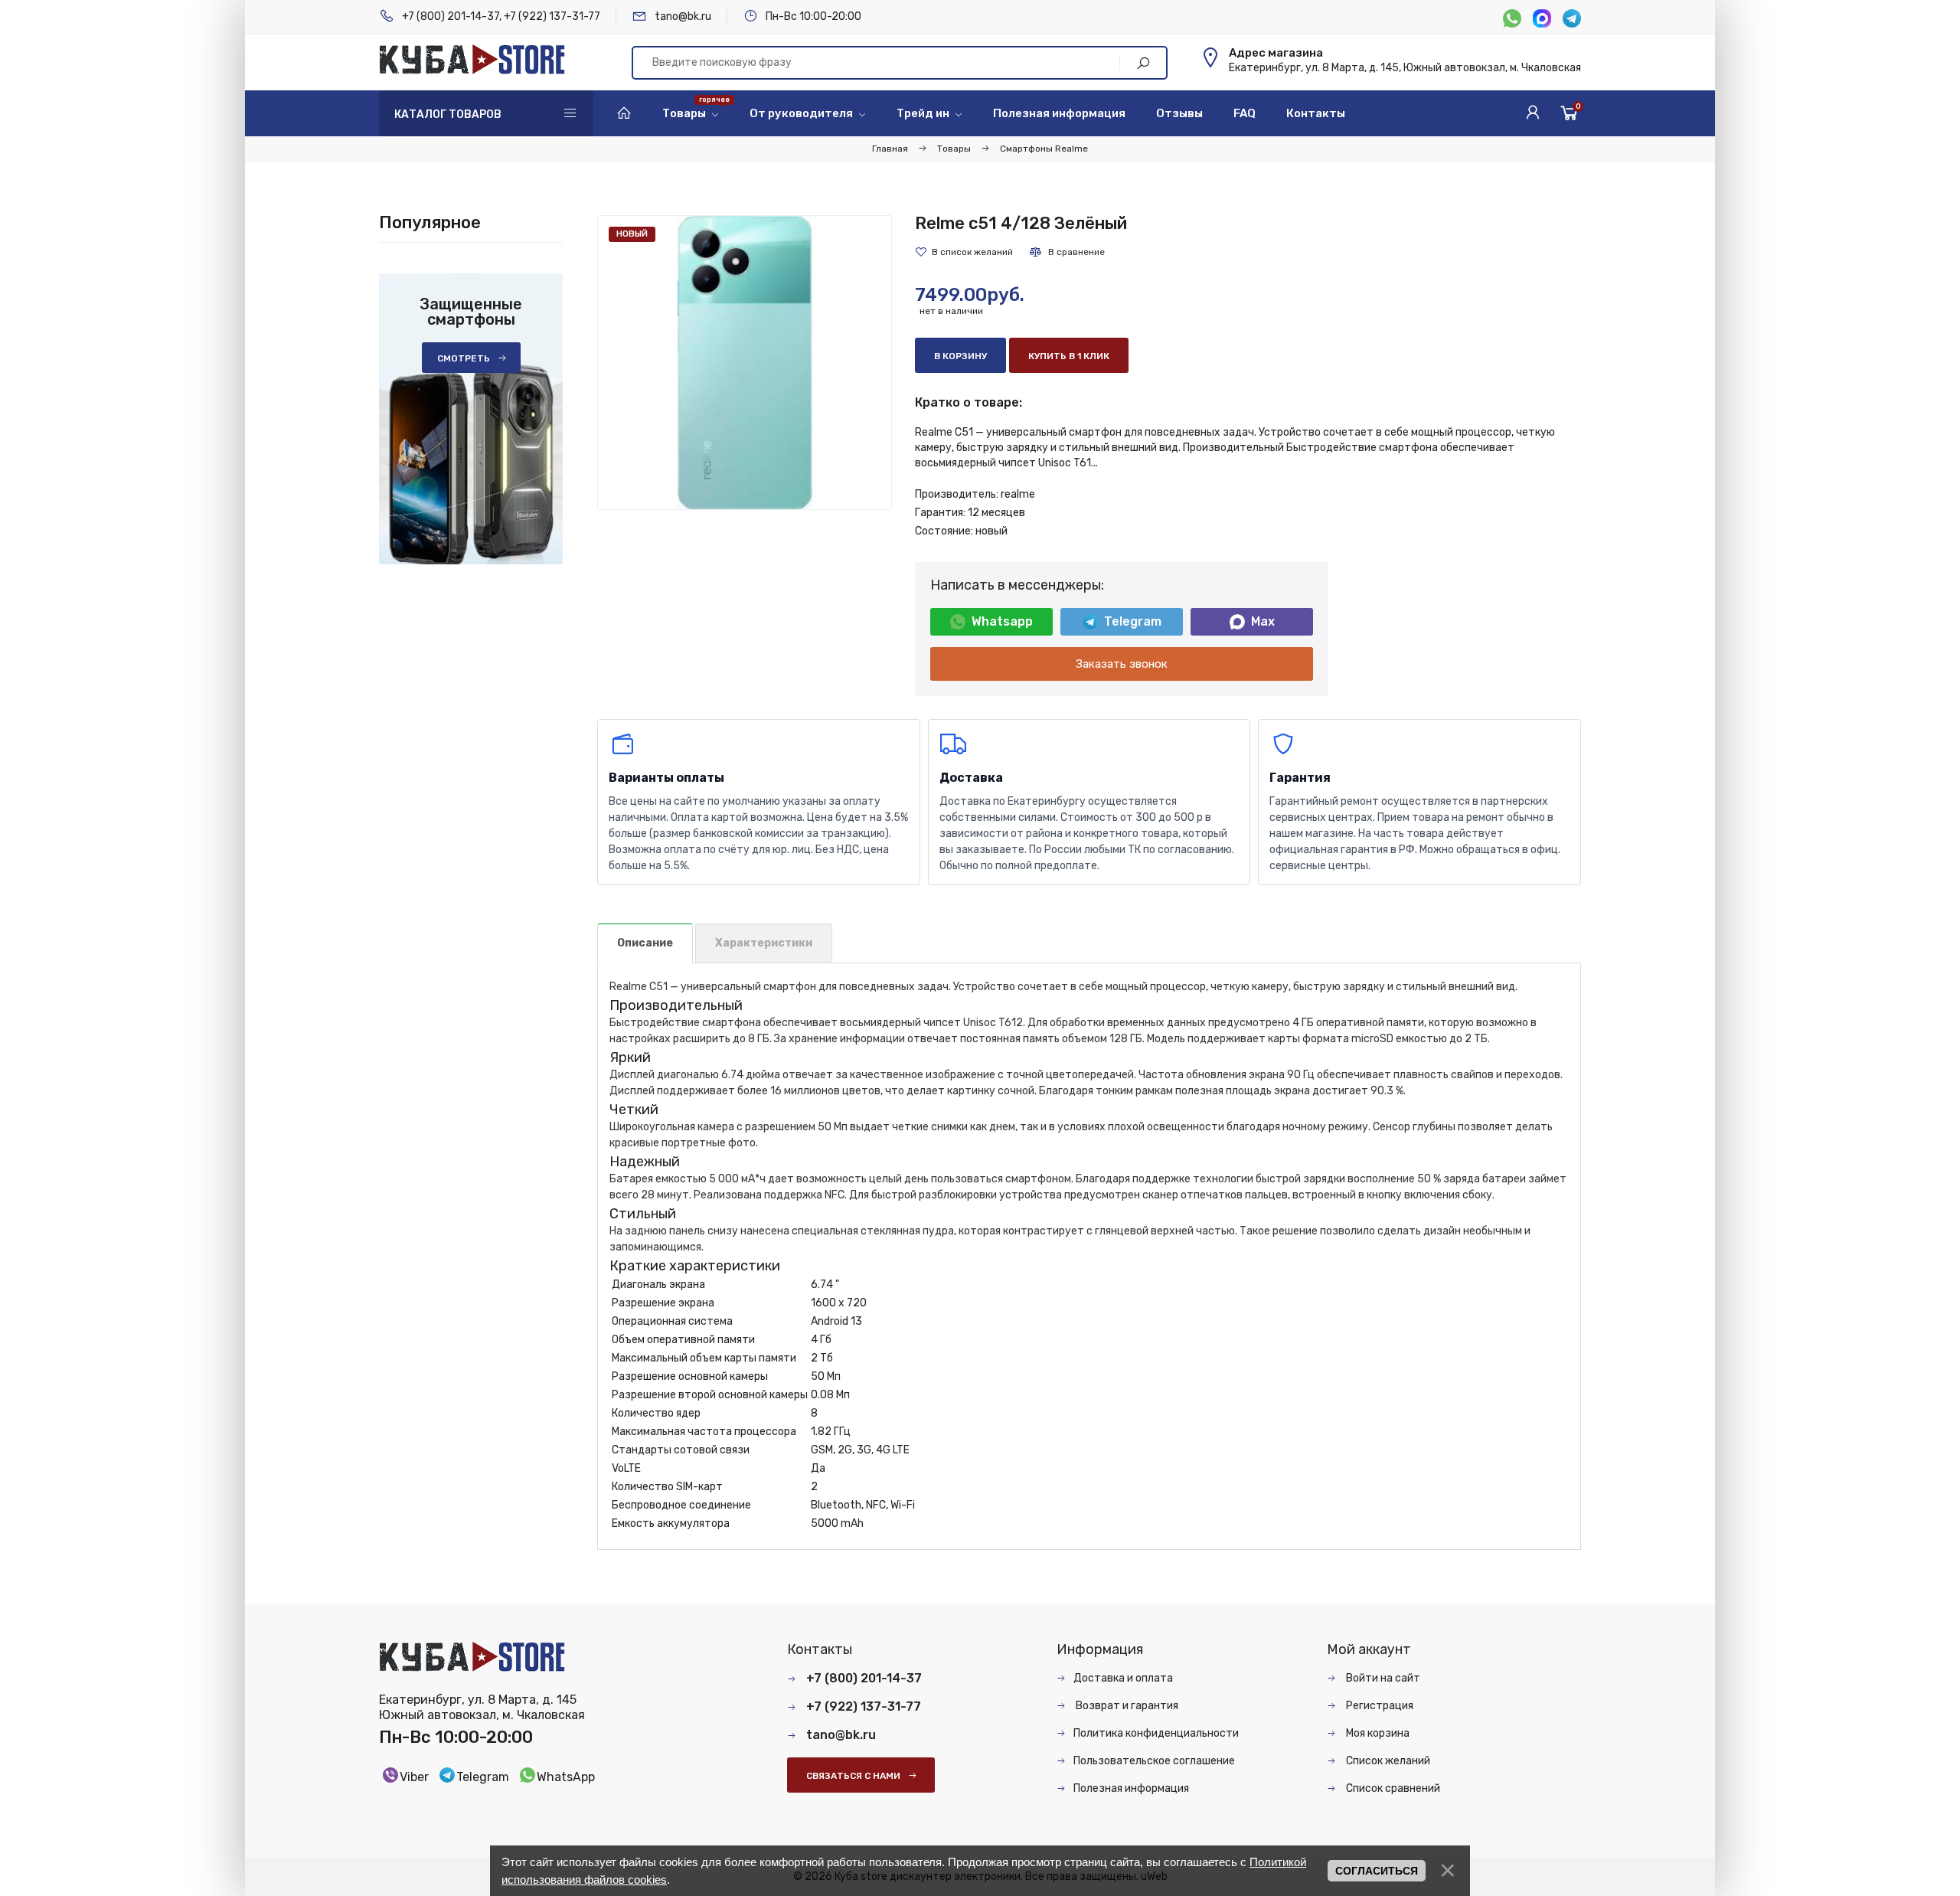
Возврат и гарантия (1126, 1706)
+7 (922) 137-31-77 (552, 16)
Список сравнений (1392, 1788)
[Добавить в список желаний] (964, 252)
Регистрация (1379, 1706)
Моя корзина (1377, 1733)
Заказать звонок (1122, 664)
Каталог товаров (448, 114)
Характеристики (764, 943)
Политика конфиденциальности (1156, 1733)
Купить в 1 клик (1069, 356)
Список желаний (1387, 1761)
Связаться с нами (853, 1776)
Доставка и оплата (1123, 1678)
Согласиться (1377, 1871)
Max (1263, 621)
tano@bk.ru (683, 16)
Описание (645, 943)
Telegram (1133, 621)
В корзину (960, 356)
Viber (414, 1777)
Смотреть (464, 358)
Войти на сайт (1382, 1678)
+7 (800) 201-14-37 (451, 16)
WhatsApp (566, 1777)
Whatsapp (1002, 621)
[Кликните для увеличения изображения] (745, 363)
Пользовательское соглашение (1154, 1761)
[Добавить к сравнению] (1067, 252)
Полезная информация (1131, 1788)
